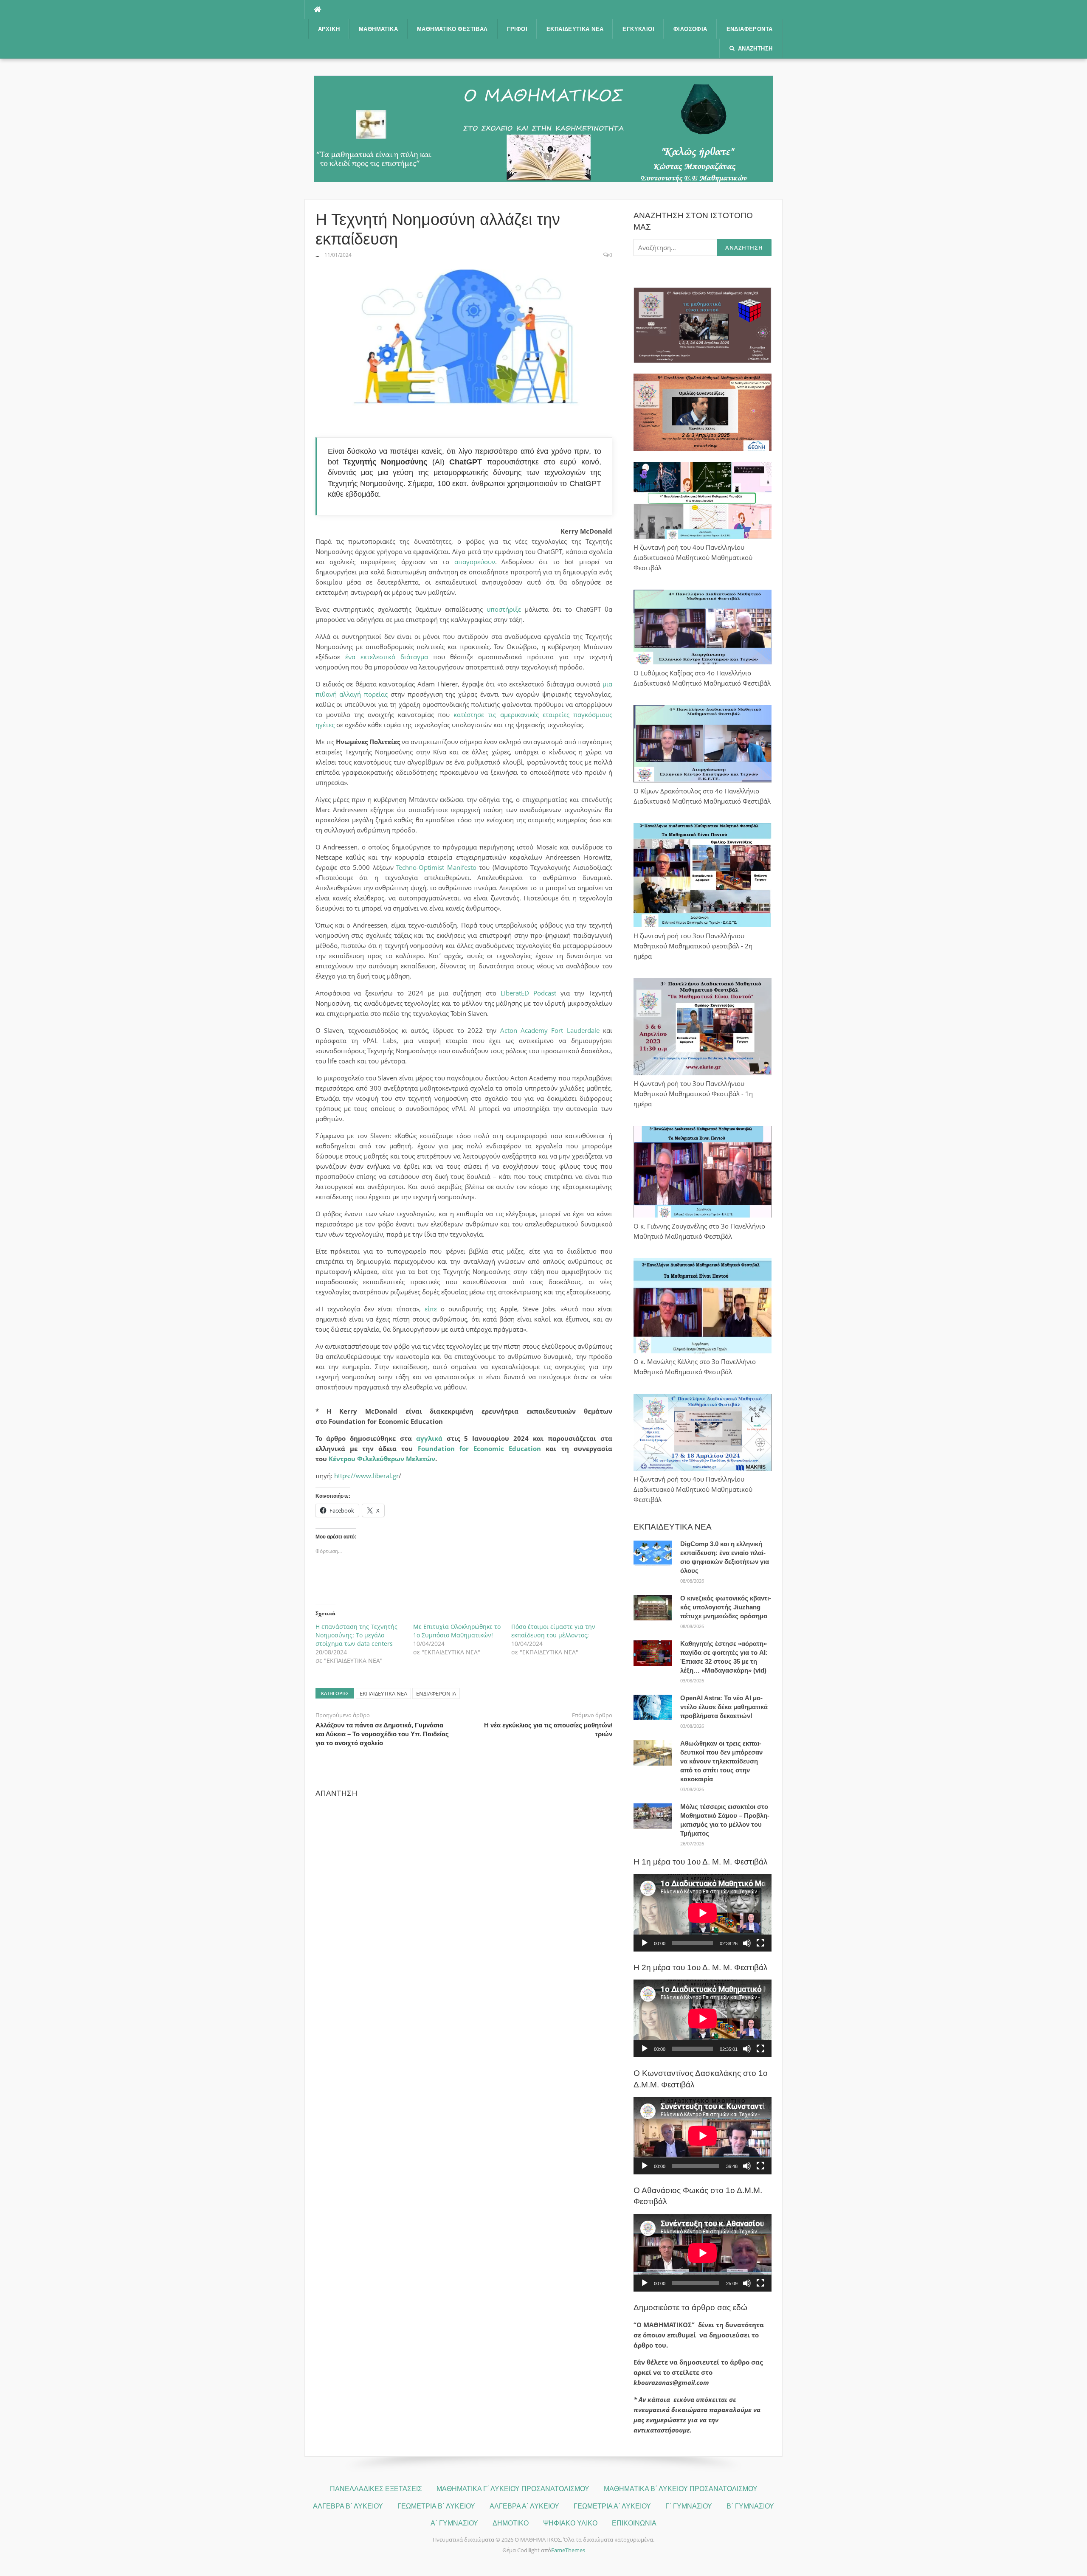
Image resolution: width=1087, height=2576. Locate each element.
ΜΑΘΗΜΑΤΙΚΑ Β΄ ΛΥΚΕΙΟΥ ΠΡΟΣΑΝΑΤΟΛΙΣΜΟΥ (681, 2489)
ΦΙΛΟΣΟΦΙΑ (690, 29)
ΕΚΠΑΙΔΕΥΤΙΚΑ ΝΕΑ (575, 29)
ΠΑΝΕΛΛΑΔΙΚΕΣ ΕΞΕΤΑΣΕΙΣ (376, 2489)
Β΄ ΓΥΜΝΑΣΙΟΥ (750, 2506)
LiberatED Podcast (528, 993)
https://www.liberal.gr (366, 1476)
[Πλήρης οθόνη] (760, 1943)
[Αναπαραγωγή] (645, 1943)
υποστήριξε (504, 609)
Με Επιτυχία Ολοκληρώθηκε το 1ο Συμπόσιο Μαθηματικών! (457, 1631)
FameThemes (568, 2550)
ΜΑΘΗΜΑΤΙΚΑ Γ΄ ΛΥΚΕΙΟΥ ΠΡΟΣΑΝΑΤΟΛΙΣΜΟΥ (513, 2489)
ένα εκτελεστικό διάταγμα (387, 657)
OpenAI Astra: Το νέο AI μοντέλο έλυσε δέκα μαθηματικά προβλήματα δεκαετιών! (724, 1707)
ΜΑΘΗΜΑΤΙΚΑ (378, 29)
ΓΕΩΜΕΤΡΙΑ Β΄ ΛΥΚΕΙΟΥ (436, 2506)
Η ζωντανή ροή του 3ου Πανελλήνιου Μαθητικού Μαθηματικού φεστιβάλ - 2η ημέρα (693, 946)
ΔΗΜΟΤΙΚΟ (511, 2523)
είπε (431, 1309)
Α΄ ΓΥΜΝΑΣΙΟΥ (454, 2523)
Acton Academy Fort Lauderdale (550, 1030)
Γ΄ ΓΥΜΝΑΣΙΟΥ (689, 2506)
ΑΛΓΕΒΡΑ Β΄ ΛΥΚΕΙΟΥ (348, 2506)
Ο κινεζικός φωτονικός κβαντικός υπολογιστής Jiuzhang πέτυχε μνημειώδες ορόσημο (726, 1607)
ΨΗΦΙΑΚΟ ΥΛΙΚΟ (570, 2523)
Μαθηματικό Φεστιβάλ (452, 29)
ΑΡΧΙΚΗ (329, 29)
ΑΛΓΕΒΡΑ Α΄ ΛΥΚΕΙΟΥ (524, 2506)
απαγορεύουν (475, 562)
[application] (703, 1913)
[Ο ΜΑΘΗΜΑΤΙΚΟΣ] (543, 128)
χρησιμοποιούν (532, 484)
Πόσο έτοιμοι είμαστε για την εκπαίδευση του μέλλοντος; (553, 1631)
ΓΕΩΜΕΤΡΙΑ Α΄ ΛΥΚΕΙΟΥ (612, 2506)
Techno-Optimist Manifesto (436, 867)
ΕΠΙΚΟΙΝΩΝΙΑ (634, 2523)
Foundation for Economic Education (480, 1448)
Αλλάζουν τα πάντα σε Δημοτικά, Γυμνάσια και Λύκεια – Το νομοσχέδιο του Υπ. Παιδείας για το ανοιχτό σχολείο (382, 1734)
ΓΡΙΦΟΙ (517, 29)
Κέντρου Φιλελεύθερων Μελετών (382, 1459)
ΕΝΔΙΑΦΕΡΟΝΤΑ (750, 29)
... (317, 255)
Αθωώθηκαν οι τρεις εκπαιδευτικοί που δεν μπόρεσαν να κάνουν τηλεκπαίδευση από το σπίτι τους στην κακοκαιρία (721, 1761)
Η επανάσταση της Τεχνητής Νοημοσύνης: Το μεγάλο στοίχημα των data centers (356, 1635)
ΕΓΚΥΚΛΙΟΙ (638, 29)
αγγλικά (429, 1438)
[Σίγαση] (747, 1943)
